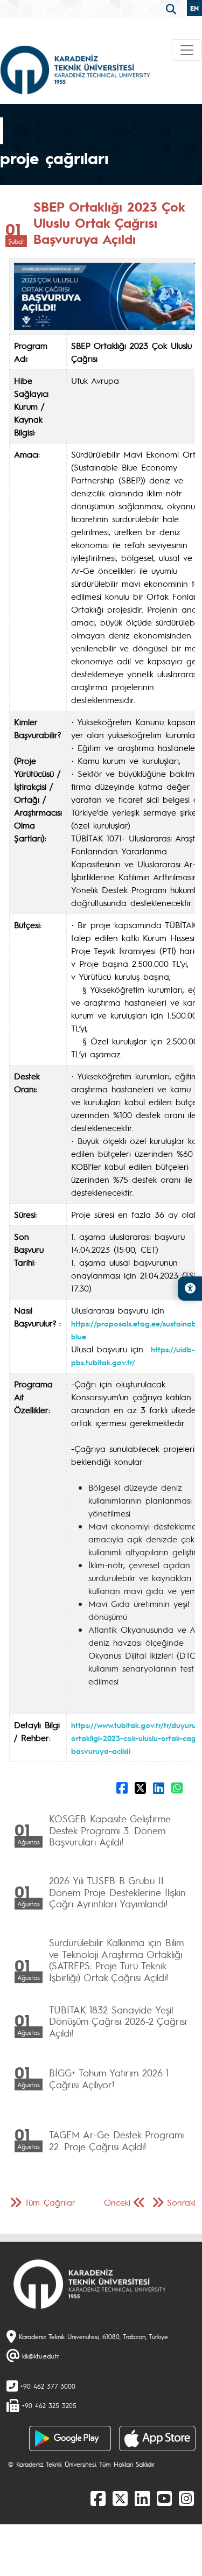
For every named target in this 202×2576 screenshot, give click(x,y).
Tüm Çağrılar (50, 2202)
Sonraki (181, 2202)
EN (194, 8)
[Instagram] (186, 2498)
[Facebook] (98, 2498)
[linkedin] (142, 2498)
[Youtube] (164, 2498)
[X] (120, 2498)
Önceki (117, 2202)
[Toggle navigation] (187, 50)
